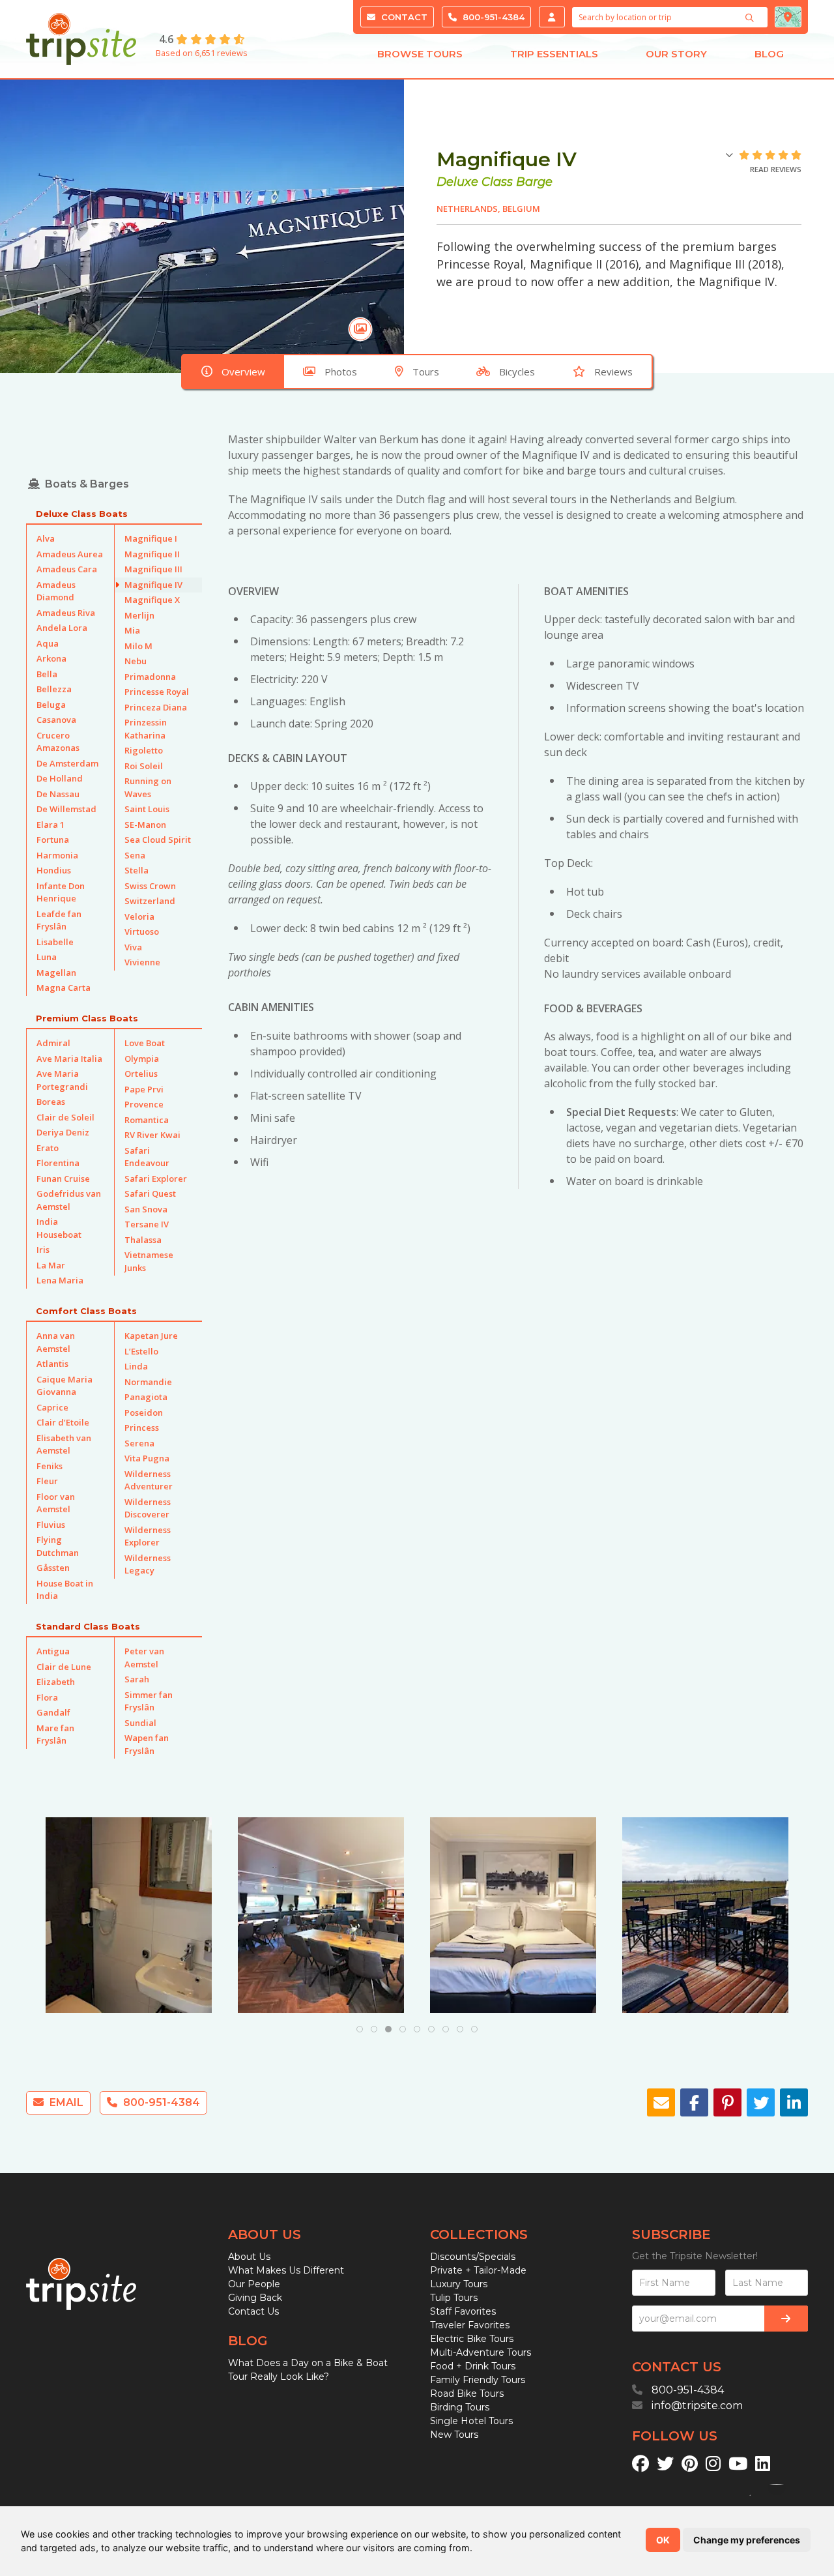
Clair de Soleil (65, 1117)
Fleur (47, 1481)
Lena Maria (60, 1280)
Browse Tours (420, 54)
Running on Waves (148, 787)
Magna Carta (64, 988)
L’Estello (141, 1351)
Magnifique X (152, 600)
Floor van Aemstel (56, 1503)
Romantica (147, 1120)
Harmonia (57, 855)
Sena (135, 855)
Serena (139, 1443)
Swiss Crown (150, 886)
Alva (46, 538)
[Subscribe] (786, 2319)
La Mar (51, 1265)
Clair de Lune (64, 1667)
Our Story (676, 54)
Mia (132, 630)
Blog (769, 54)
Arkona (51, 658)
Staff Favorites (463, 2311)
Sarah (137, 1679)
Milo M (138, 646)
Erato (48, 1148)
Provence (144, 1104)
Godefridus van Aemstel (69, 1200)
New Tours (454, 2435)
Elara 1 (50, 825)
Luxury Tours (459, 2284)
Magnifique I (151, 538)
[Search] (751, 18)
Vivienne (142, 962)
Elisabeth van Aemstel (64, 1444)
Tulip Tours (454, 2298)
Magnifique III (153, 569)
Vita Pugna (147, 1458)
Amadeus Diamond (56, 591)
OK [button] (663, 2540)
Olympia (142, 1059)
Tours (426, 372)
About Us (249, 2257)
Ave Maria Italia (69, 1059)
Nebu (136, 661)
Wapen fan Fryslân (147, 1744)
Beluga (51, 705)
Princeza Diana (156, 707)
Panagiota (146, 1397)
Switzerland (150, 901)
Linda (136, 1366)
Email (65, 2102)
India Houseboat (59, 1228)
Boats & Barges (87, 484)
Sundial (140, 1723)
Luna (47, 957)
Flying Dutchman (58, 1546)
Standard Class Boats (88, 1626)
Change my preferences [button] (747, 2540)
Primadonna (150, 677)
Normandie (148, 1382)
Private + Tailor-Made (478, 2270)
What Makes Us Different (286, 2270)
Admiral (53, 1043)
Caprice (52, 1407)
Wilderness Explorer (148, 1536)
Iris (43, 1250)
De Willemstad (66, 809)
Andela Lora (62, 628)
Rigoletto (144, 750)
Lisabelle (55, 942)
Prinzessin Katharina (146, 729)
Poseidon (144, 1412)
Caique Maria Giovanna (65, 1386)
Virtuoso (142, 931)
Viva (133, 947)
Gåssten (53, 1568)
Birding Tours (460, 2407)
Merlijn (139, 615)
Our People (254, 2284)
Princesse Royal (157, 692)
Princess (142, 1427)
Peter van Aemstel (144, 1658)
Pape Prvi (144, 1089)
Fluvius (51, 1525)
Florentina (58, 1163)
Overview (243, 372)
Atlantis (52, 1364)
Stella (137, 870)
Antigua (53, 1651)
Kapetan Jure (151, 1336)
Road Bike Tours (467, 2393)
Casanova (56, 720)
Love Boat (145, 1043)
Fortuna (53, 840)
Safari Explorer (156, 1178)
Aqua (48, 643)
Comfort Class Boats (86, 1311)
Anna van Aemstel (56, 1342)
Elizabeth (56, 1682)
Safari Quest (150, 1193)
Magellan (56, 973)
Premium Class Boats (87, 1018)
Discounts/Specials (473, 2257)
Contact (403, 17)
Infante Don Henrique (61, 892)
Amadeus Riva (66, 613)
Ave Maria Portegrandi (62, 1080)
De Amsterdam (67, 763)
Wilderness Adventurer (149, 1480)
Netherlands (467, 209)
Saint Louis (147, 809)
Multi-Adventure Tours (481, 2352)
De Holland (60, 778)
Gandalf (53, 1712)
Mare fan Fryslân (55, 1734)
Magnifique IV (153, 585)
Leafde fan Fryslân (59, 920)
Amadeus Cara (67, 569)
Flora (47, 1697)
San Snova (146, 1209)
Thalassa (143, 1240)
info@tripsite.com (697, 2406)
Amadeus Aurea (70, 554)
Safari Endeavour (147, 1157)
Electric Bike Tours (472, 2339)
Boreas (51, 1102)
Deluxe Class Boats (82, 514)
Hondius (54, 870)
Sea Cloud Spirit (158, 840)
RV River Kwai (152, 1135)
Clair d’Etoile (63, 1422)
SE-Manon (145, 825)
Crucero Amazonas (58, 742)
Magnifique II (152, 554)
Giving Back (255, 2298)
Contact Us (253, 2311)
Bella (47, 674)
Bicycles (517, 372)
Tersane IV (147, 1224)
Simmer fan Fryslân (149, 1701)
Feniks (50, 1466)
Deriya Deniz (63, 1132)
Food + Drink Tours (473, 2366)
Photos (341, 372)
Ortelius (141, 1074)
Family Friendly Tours (478, 2380)
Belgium (521, 209)
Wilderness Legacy (148, 1564)
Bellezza (54, 689)
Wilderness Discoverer (148, 1508)
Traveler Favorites (470, 2325)
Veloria (139, 916)
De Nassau (58, 794)
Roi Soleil (144, 766)
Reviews (613, 372)
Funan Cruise (63, 1178)
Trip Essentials (554, 54)
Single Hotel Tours (471, 2421)
